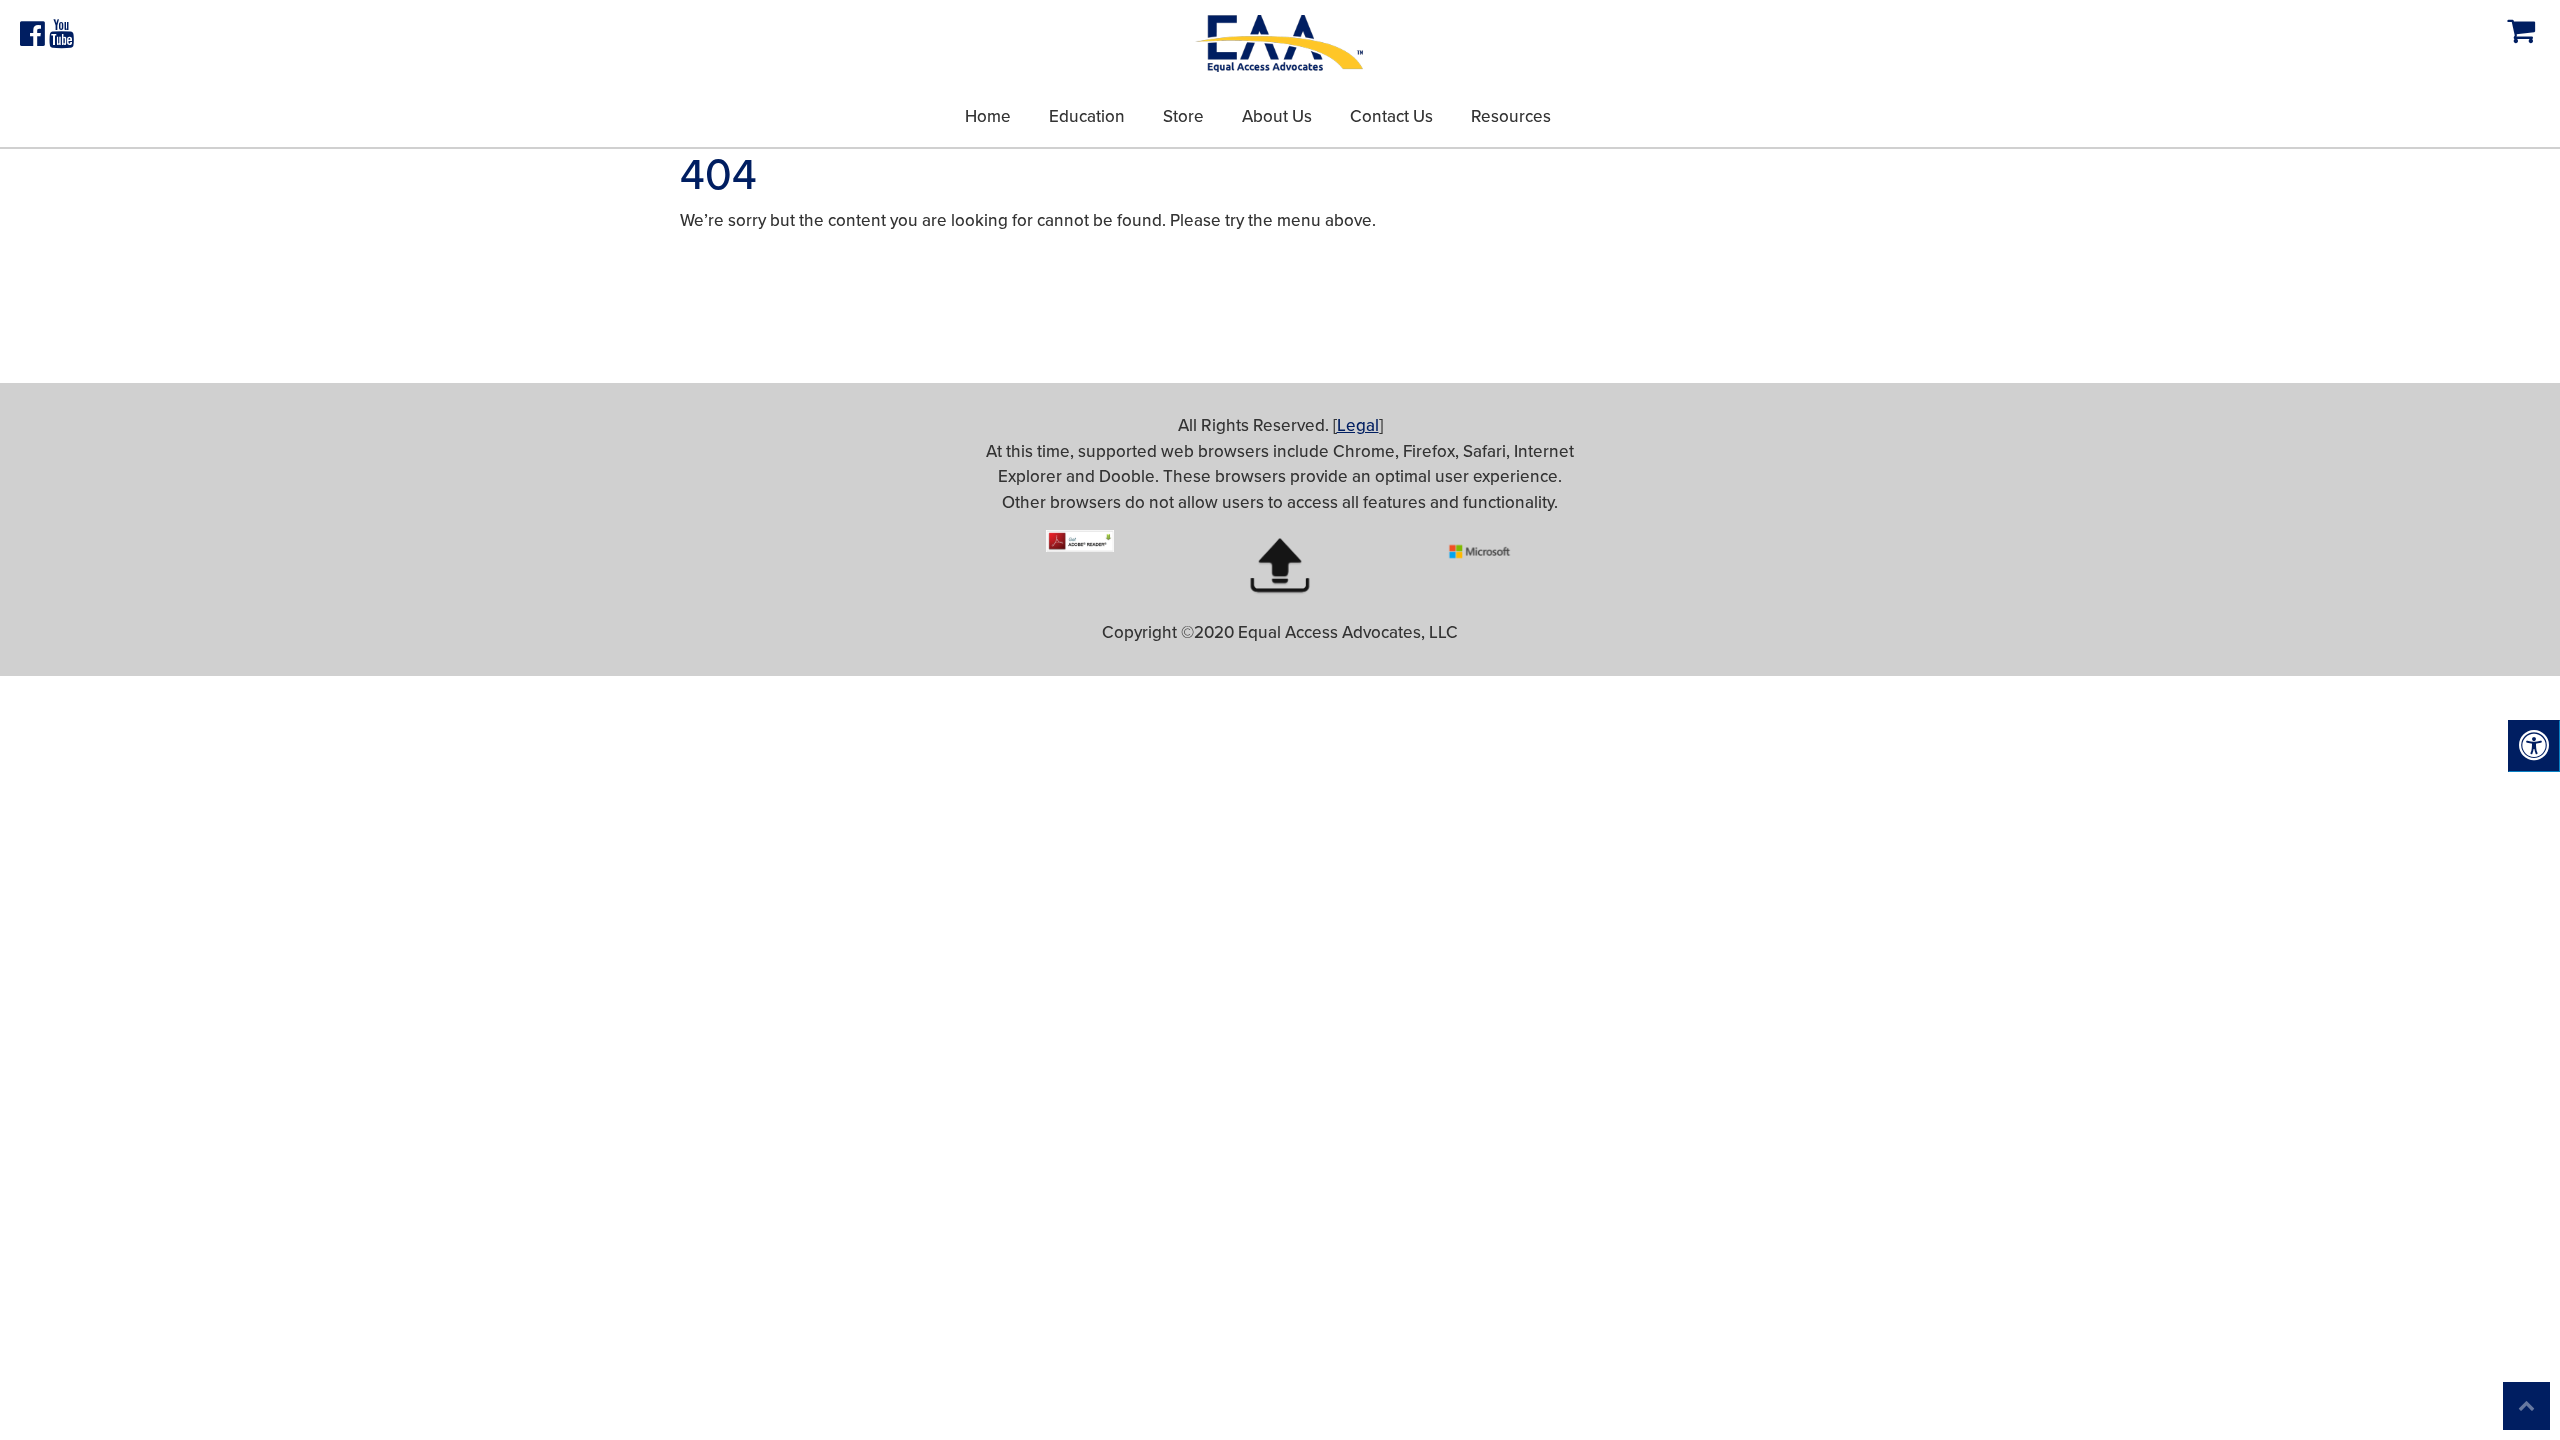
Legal (1358, 425)
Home (988, 116)
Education (1087, 116)
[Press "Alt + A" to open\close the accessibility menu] (2534, 746)
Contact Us (1391, 116)
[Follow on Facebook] (34, 38)
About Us (1277, 116)
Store (1183, 116)
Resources (1511, 116)
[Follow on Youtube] (61, 38)
